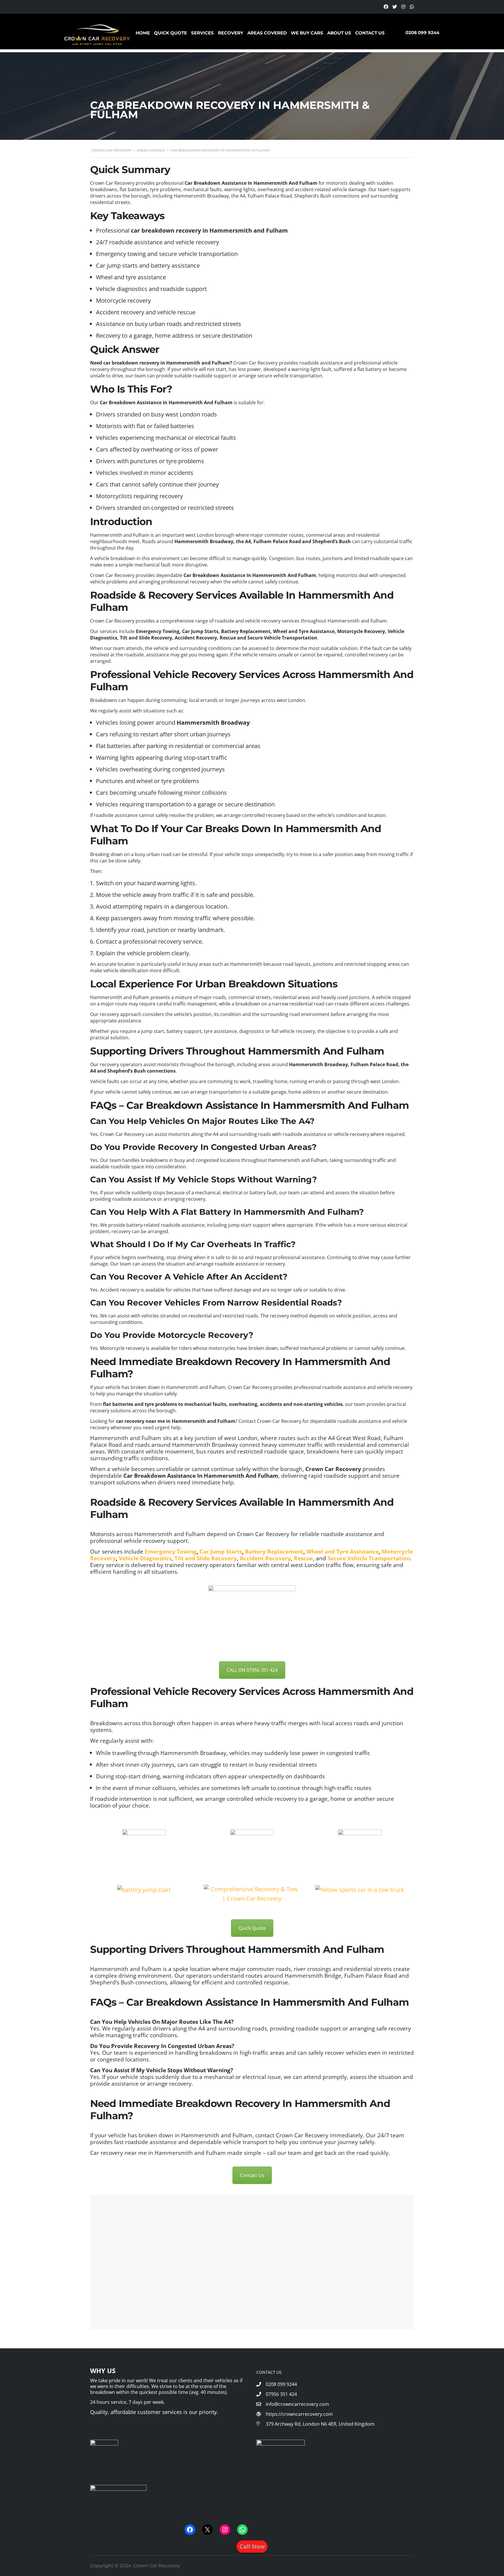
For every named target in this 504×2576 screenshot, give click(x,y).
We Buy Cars (307, 33)
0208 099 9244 (422, 33)
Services (202, 33)
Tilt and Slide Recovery (206, 1558)
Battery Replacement (274, 1551)
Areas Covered (267, 33)
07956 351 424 (281, 2394)
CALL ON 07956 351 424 (252, 1670)
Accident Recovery (265, 1558)
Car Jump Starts (221, 1551)
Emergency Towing (171, 1551)
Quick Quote (170, 33)
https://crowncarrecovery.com (299, 2414)
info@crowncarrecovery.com (297, 2404)
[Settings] (386, 7)
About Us (339, 33)
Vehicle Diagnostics (145, 1558)
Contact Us (370, 33)
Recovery (231, 33)
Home (143, 33)
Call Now (252, 2546)
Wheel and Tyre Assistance (342, 1551)
